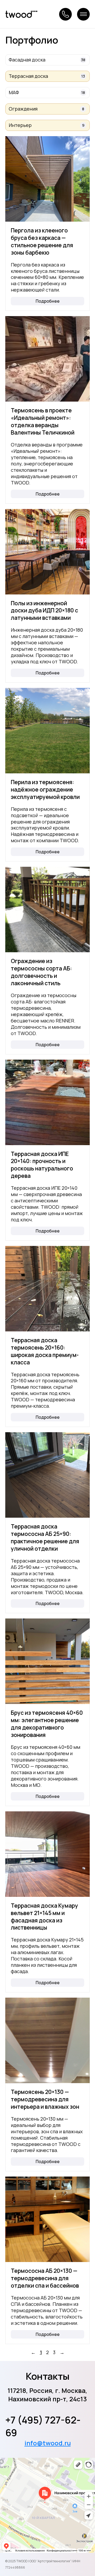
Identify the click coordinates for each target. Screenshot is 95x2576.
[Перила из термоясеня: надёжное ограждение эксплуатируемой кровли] (47, 731)
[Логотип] (21, 14)
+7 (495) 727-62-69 (43, 2426)
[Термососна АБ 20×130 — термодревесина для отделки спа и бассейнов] (47, 2219)
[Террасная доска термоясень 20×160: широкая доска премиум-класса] (47, 1289)
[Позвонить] (65, 14)
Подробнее (48, 301)
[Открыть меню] (83, 14)
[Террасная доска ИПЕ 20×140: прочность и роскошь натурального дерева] (47, 1102)
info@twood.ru (48, 2443)
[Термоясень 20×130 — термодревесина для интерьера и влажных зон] (47, 2040)
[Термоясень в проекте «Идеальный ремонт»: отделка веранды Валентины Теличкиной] (47, 359)
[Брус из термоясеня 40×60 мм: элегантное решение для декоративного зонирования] (47, 1661)
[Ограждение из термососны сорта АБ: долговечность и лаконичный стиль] (47, 910)
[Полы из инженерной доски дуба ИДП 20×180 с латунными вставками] (47, 552)
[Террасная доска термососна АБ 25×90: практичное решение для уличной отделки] (47, 1475)
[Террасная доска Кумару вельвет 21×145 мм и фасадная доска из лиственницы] (47, 1854)
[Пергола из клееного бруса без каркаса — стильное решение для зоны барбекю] (47, 179)
